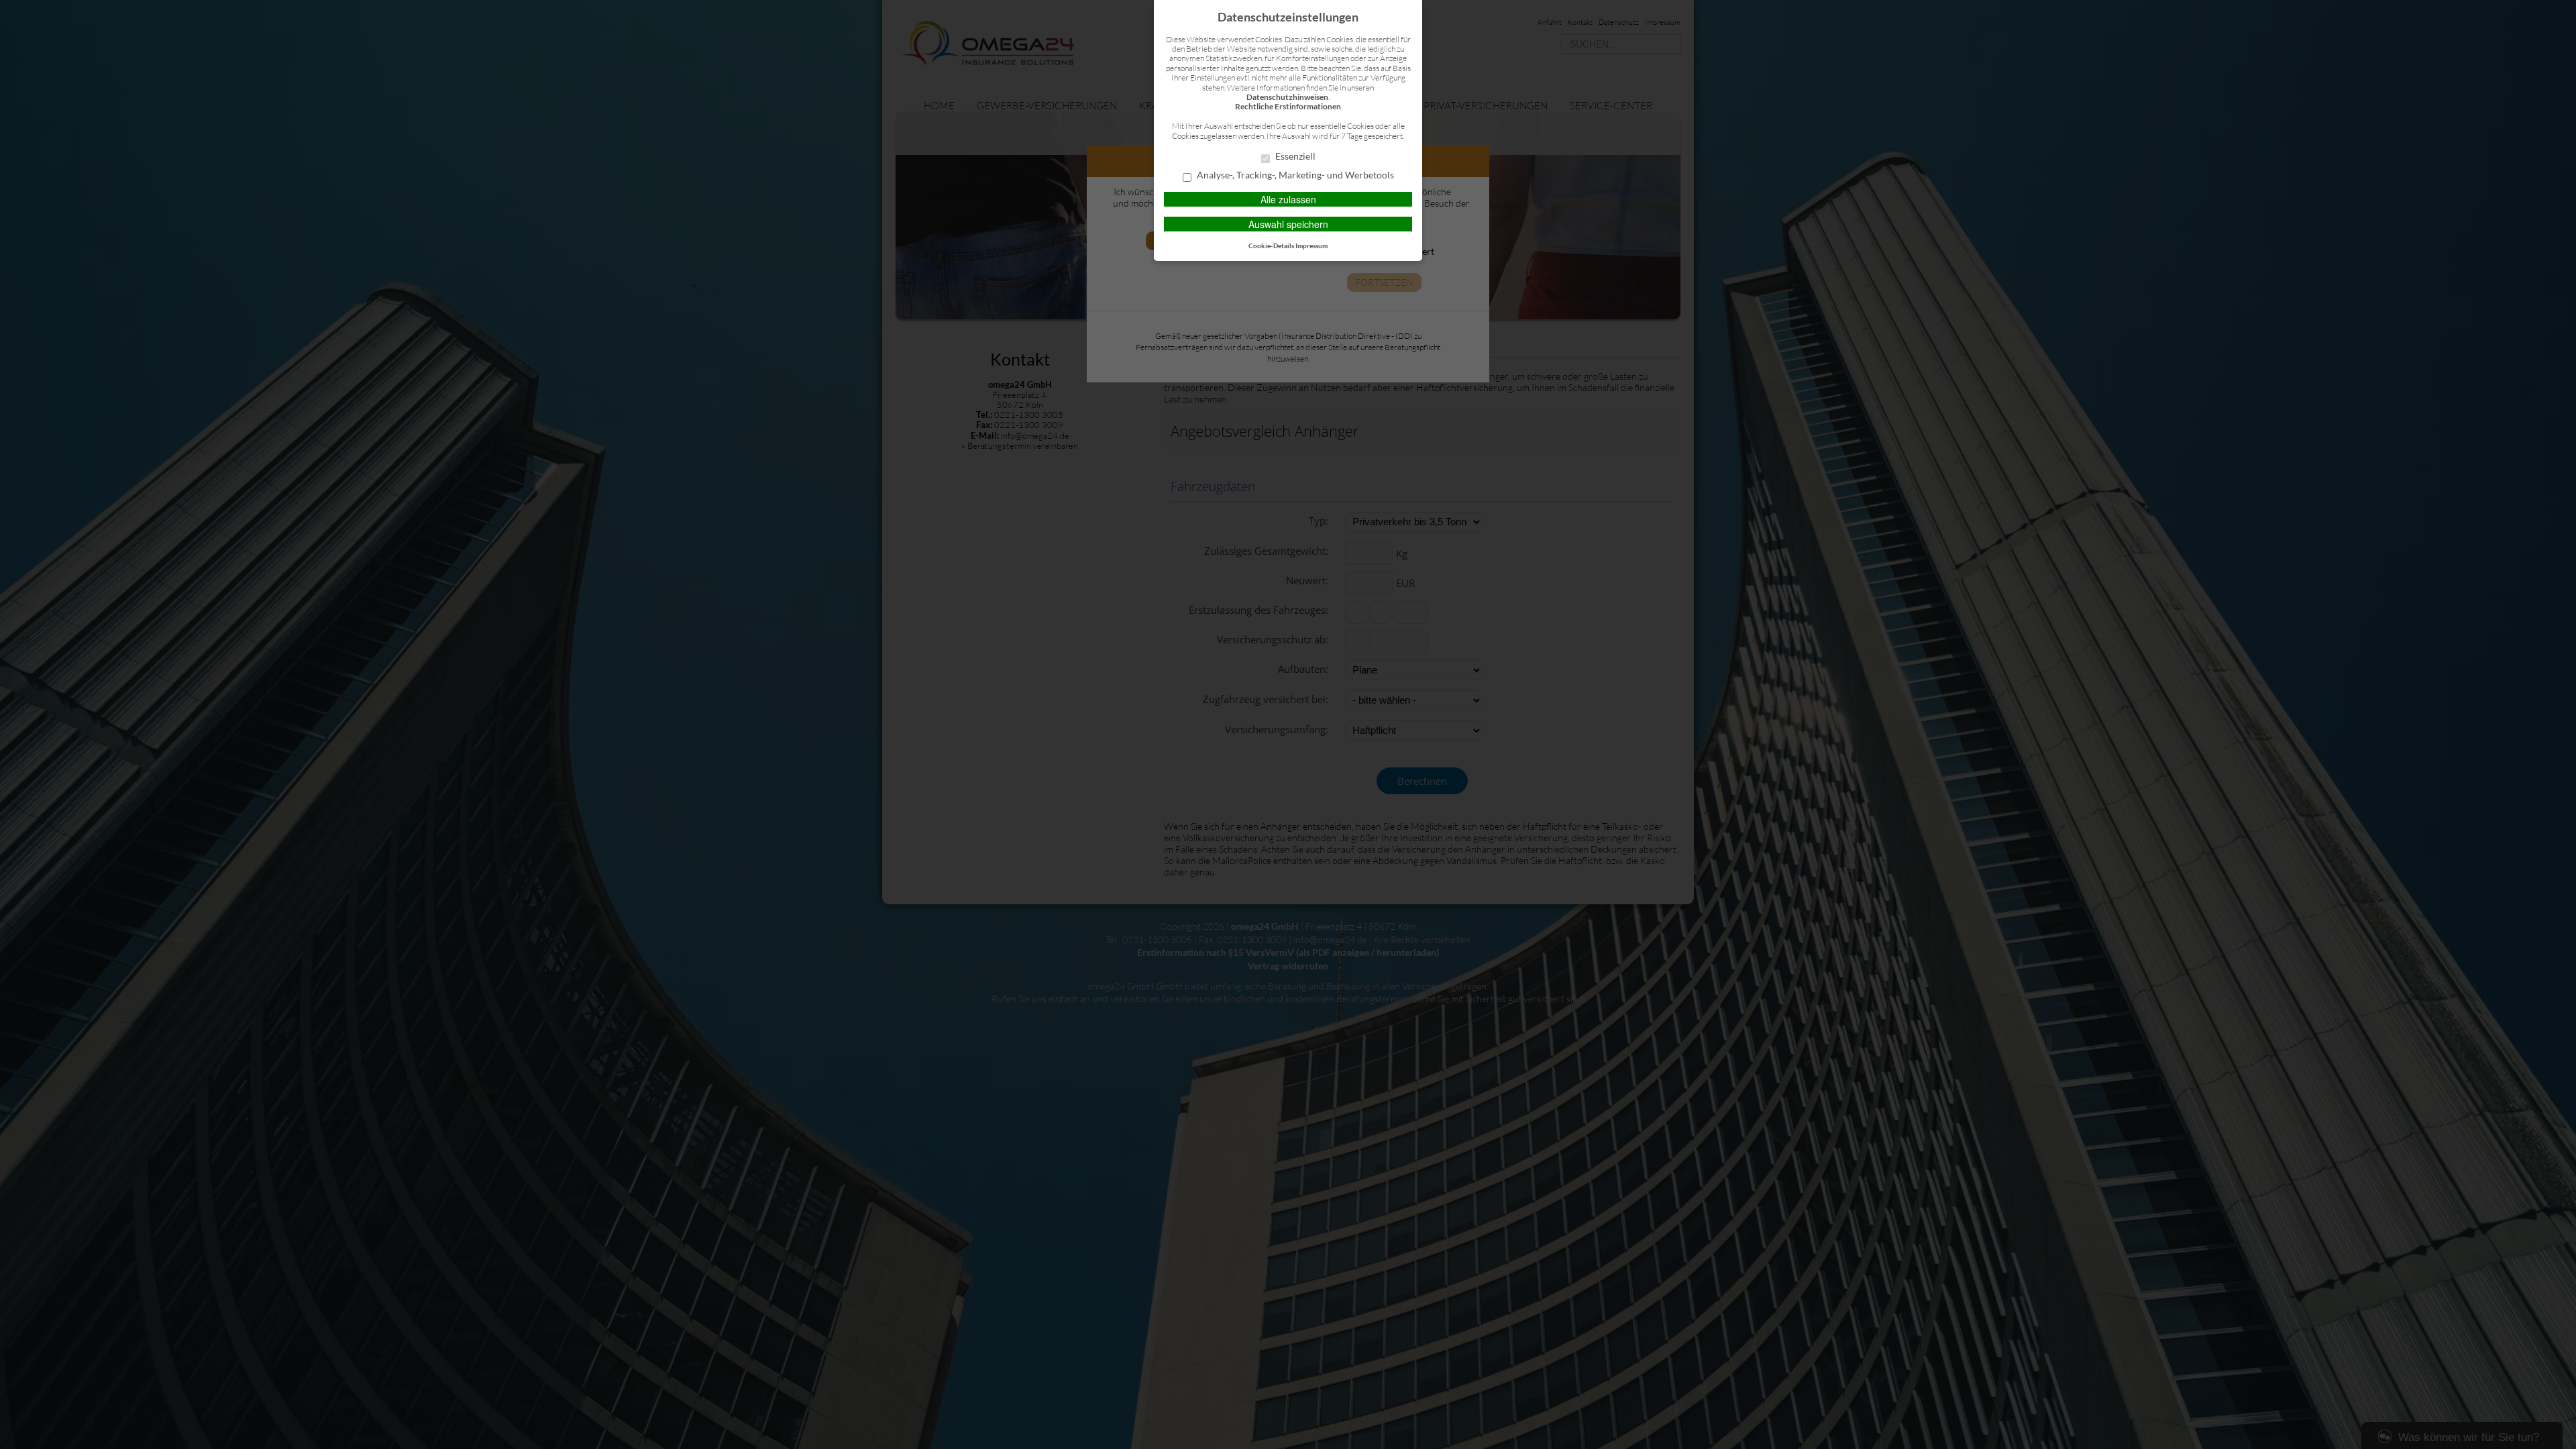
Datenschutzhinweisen (1287, 97)
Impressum (1311, 246)
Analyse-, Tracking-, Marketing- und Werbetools (1294, 175)
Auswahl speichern (1288, 224)
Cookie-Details (1271, 246)
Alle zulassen (1288, 199)
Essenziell (1294, 156)
